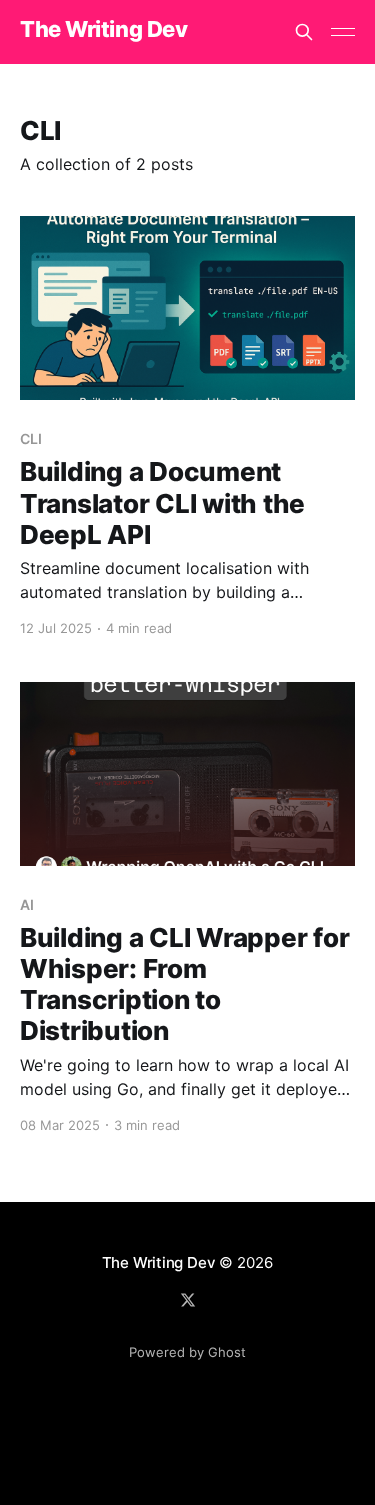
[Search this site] (304, 32)
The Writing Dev (103, 29)
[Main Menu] (343, 32)
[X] (188, 1300)
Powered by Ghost (187, 1352)
